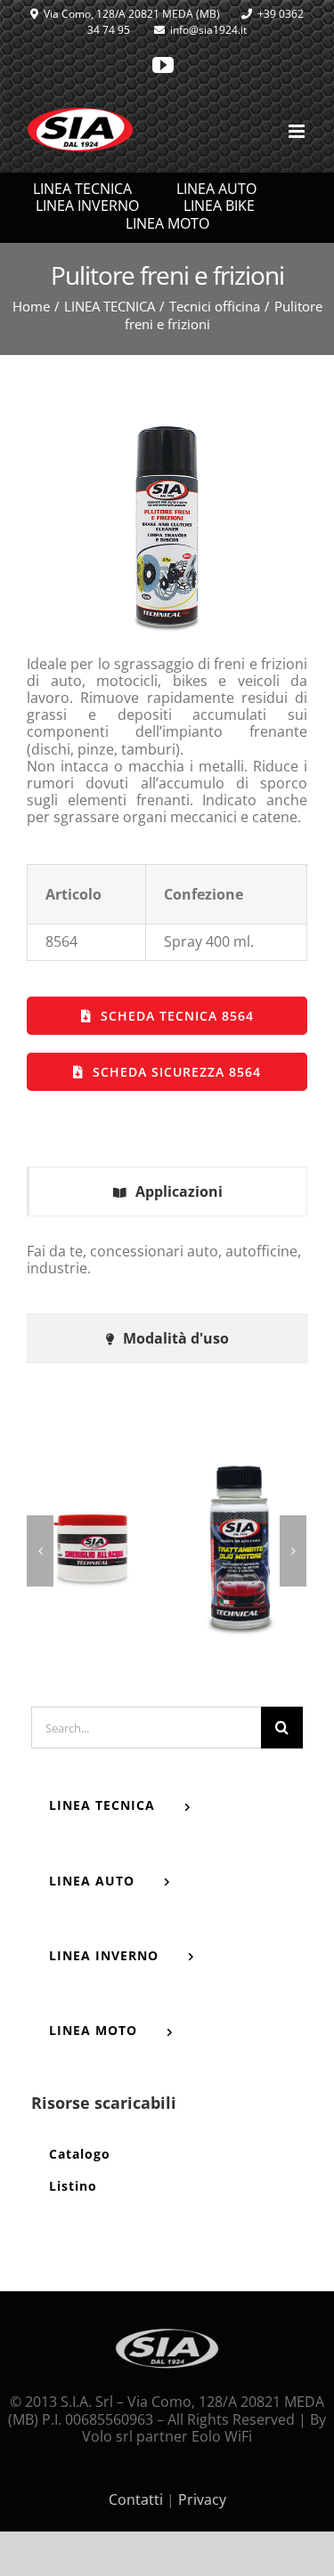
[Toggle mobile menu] (298, 131)
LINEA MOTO (167, 224)
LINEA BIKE (219, 206)
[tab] (167, 1192)
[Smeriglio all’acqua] (92, 1550)
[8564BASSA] (167, 424)
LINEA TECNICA (82, 189)
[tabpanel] (167, 1269)
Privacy (202, 2499)
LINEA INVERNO (87, 206)
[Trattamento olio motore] (241, 1550)
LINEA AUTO (216, 189)
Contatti (136, 2499)
